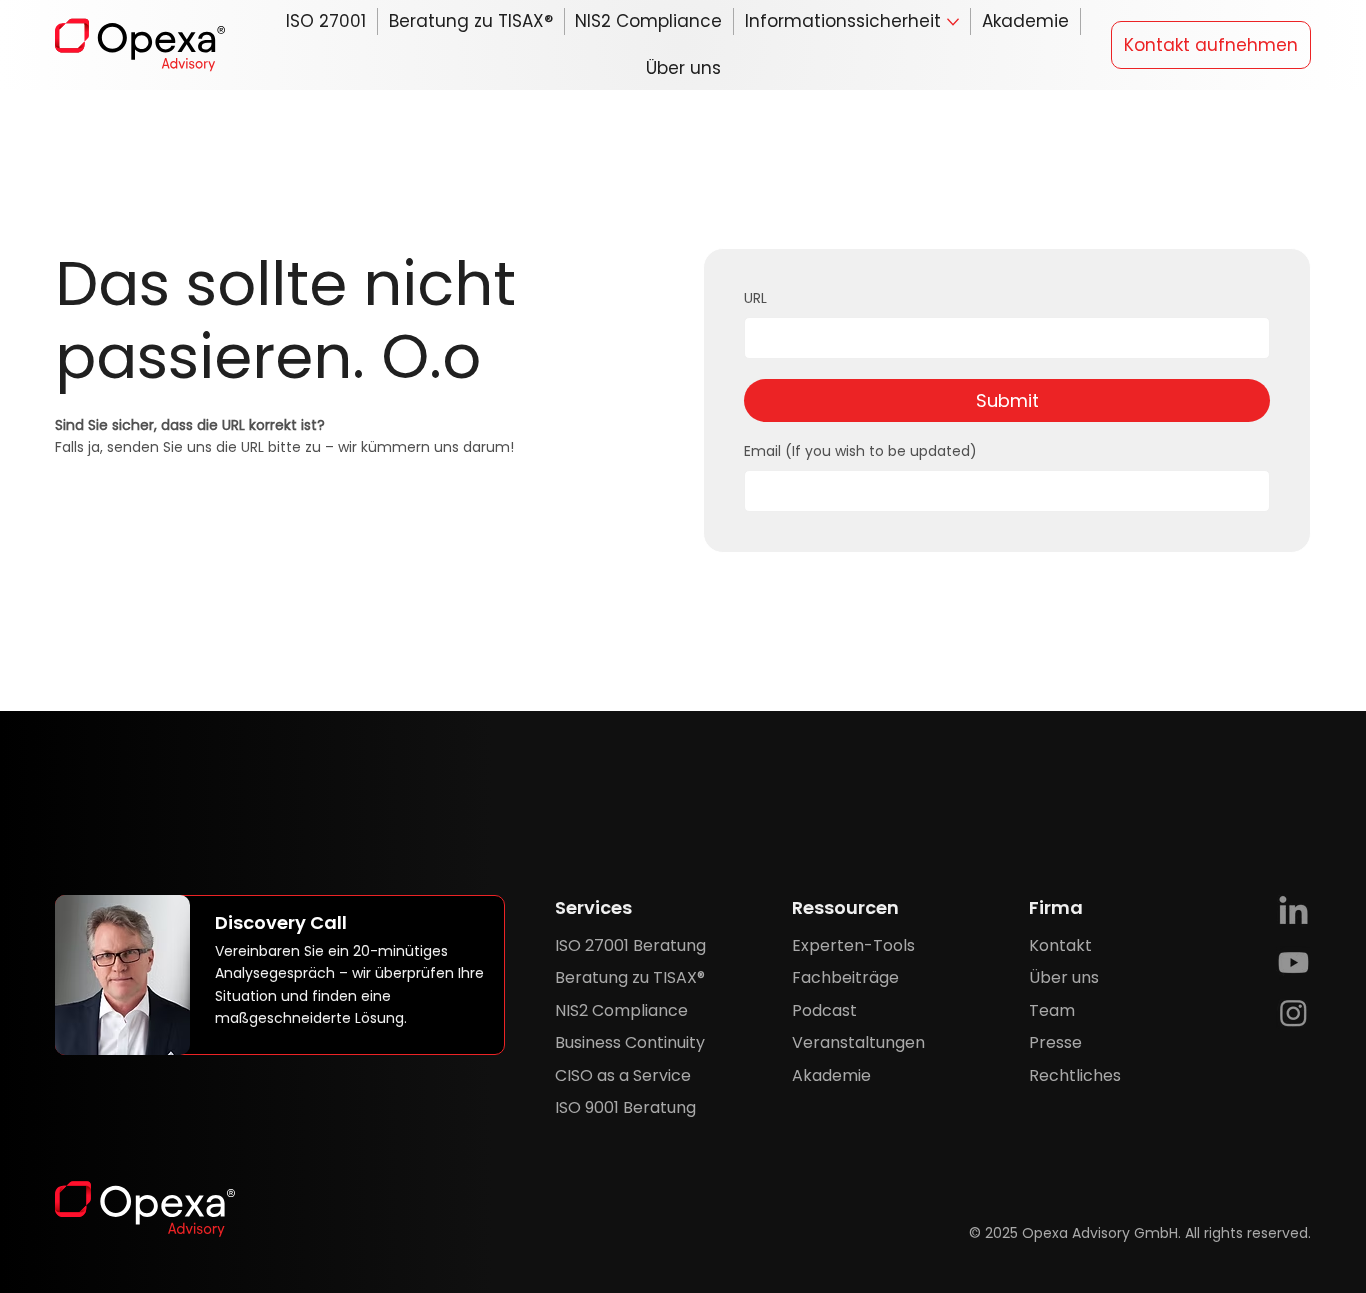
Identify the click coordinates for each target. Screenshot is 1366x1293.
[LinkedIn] (1293, 912)
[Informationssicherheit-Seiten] (953, 22)
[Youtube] (1293, 962)
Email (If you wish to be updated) (860, 451)
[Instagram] (1293, 1012)
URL (755, 298)
